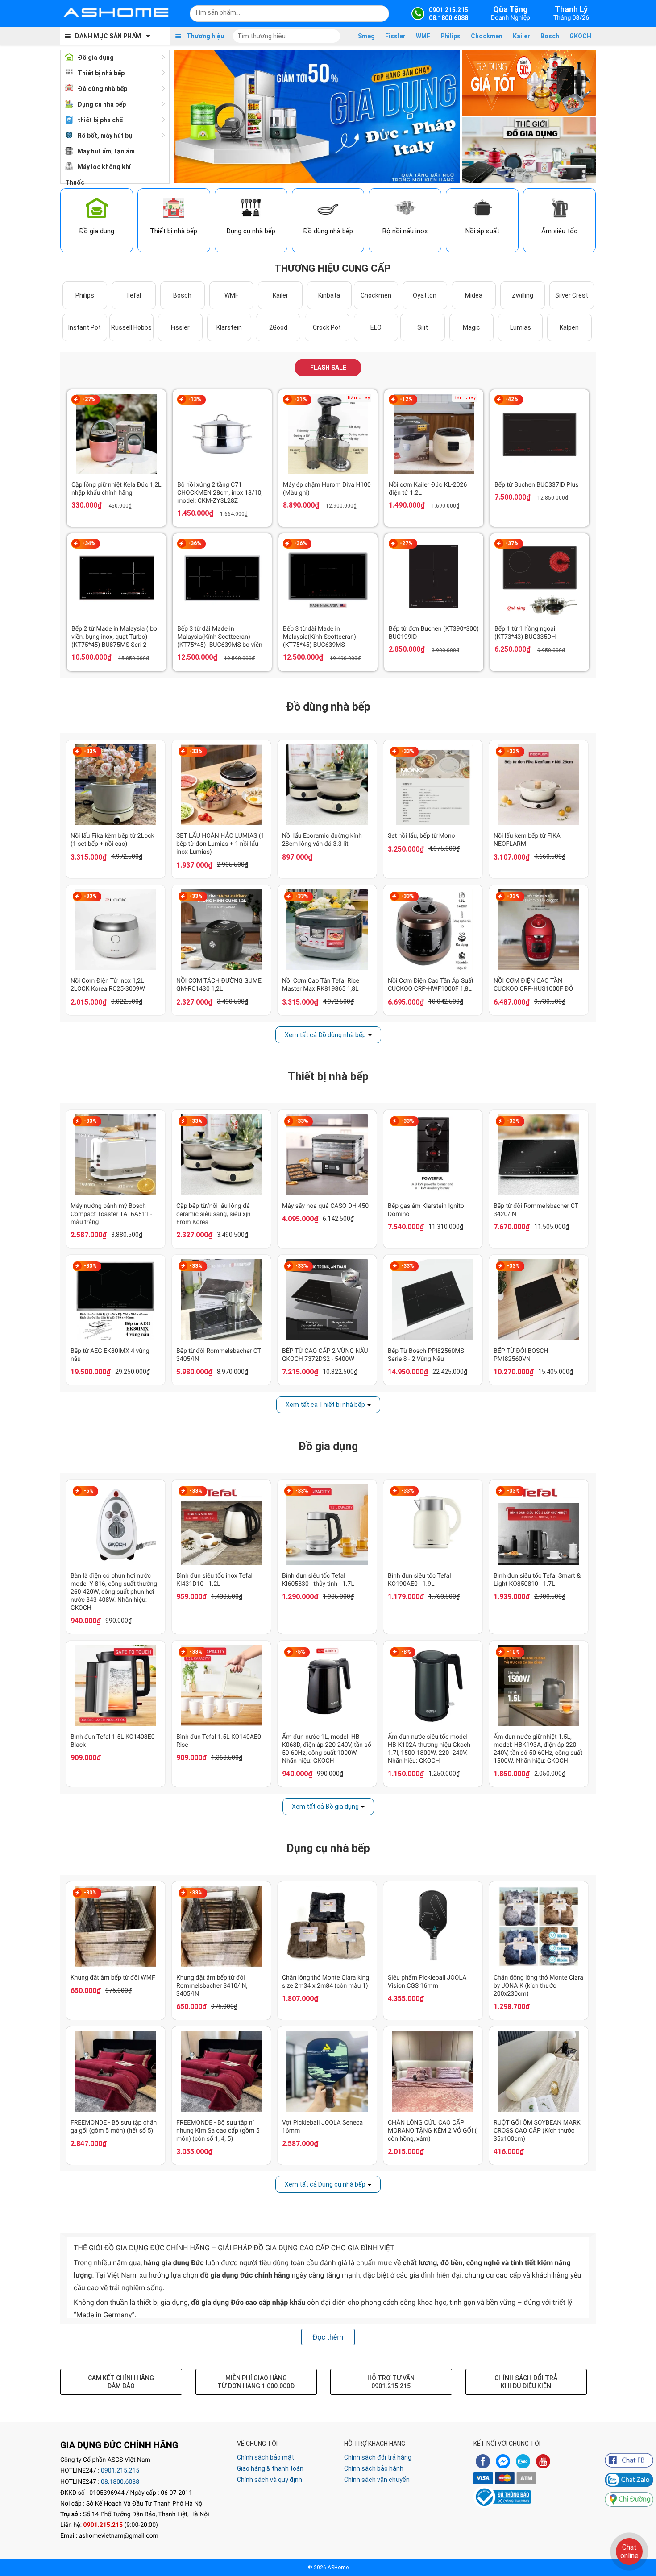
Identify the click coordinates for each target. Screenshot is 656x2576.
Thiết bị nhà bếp (101, 73)
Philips (450, 36)
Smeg (366, 36)
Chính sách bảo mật (266, 2457)
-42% (512, 399)
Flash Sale (328, 368)
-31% (301, 399)
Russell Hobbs (131, 327)
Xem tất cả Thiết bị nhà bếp (325, 1405)
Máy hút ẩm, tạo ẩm (106, 151)
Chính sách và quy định (270, 2480)
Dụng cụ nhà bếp (102, 104)
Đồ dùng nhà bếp (102, 89)
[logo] (116, 13)
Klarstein (229, 327)
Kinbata (329, 295)
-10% (513, 1652)
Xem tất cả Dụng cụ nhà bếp (325, 2184)
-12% (406, 399)
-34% (89, 543)
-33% (90, 751)
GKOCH (580, 36)
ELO (376, 327)
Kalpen (569, 327)
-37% (512, 543)
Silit (423, 327)
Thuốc (75, 182)
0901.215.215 (120, 2471)
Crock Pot (327, 327)
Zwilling (523, 295)
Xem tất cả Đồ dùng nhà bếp (325, 1035)
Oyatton (425, 295)
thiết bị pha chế (100, 120)
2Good (278, 327)
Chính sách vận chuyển (377, 2480)
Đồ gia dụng (96, 58)
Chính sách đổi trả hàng (378, 2457)
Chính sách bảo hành (374, 2468)
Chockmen (487, 36)
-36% (195, 543)
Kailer (521, 36)
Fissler (395, 36)
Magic (471, 327)
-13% (195, 399)
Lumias (521, 327)
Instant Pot (85, 327)
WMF (423, 36)
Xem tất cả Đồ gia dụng (325, 1807)
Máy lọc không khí (104, 167)
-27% (89, 399)
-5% (89, 1491)
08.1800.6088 (120, 2482)
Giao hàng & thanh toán (270, 2468)
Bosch (550, 36)
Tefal (133, 295)
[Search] (376, 12)
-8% (406, 1652)
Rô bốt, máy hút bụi (106, 136)
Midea (474, 295)
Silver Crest (572, 295)
